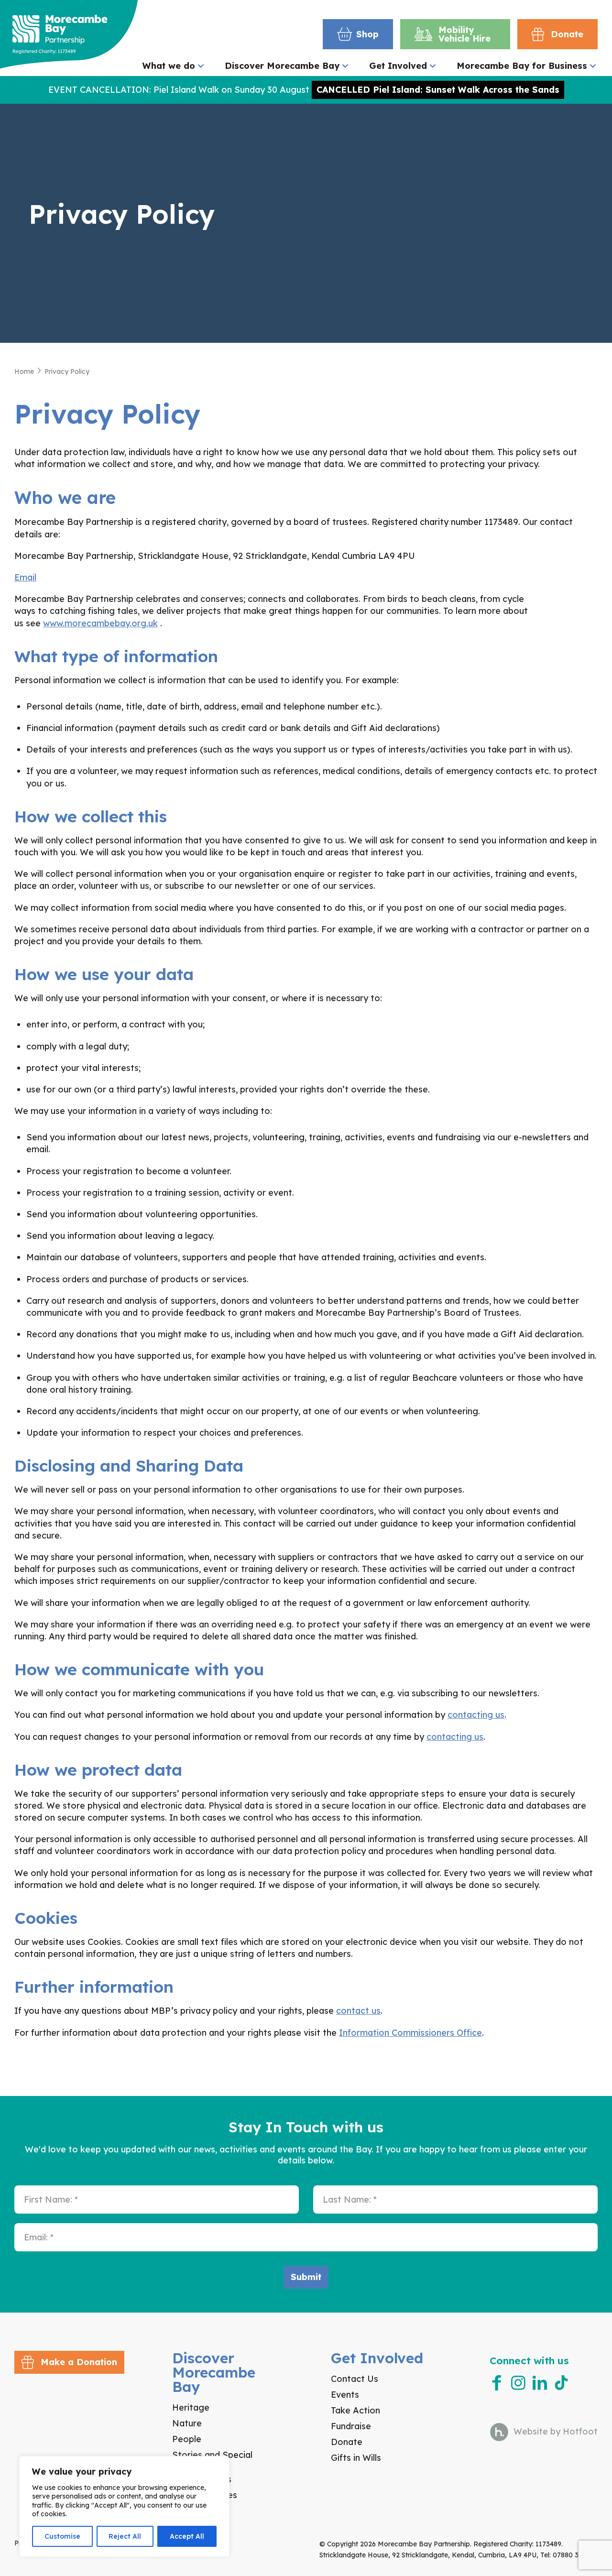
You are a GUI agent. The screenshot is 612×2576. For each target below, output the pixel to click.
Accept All (187, 2536)
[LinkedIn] (540, 2383)
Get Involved (398, 66)
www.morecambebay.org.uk (100, 623)
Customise (62, 2536)
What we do (169, 66)
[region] (124, 2506)
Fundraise (351, 2426)
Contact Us (355, 2379)
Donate (347, 2442)
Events (345, 2395)
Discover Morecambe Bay (282, 66)
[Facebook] (497, 2383)
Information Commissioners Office (410, 2033)
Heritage (191, 2407)
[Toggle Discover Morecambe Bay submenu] (345, 66)
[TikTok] (561, 2383)
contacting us (476, 1715)
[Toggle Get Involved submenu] (433, 66)
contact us (358, 2011)
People (187, 2439)
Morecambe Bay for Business (522, 66)
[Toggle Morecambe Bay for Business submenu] (593, 66)
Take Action (355, 2410)
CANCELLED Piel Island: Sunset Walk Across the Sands (438, 90)
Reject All (125, 2536)
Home (24, 371)
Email (25, 577)
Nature (187, 2423)
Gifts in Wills (356, 2458)
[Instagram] (518, 2383)
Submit (306, 2277)
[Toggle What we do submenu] (201, 66)
